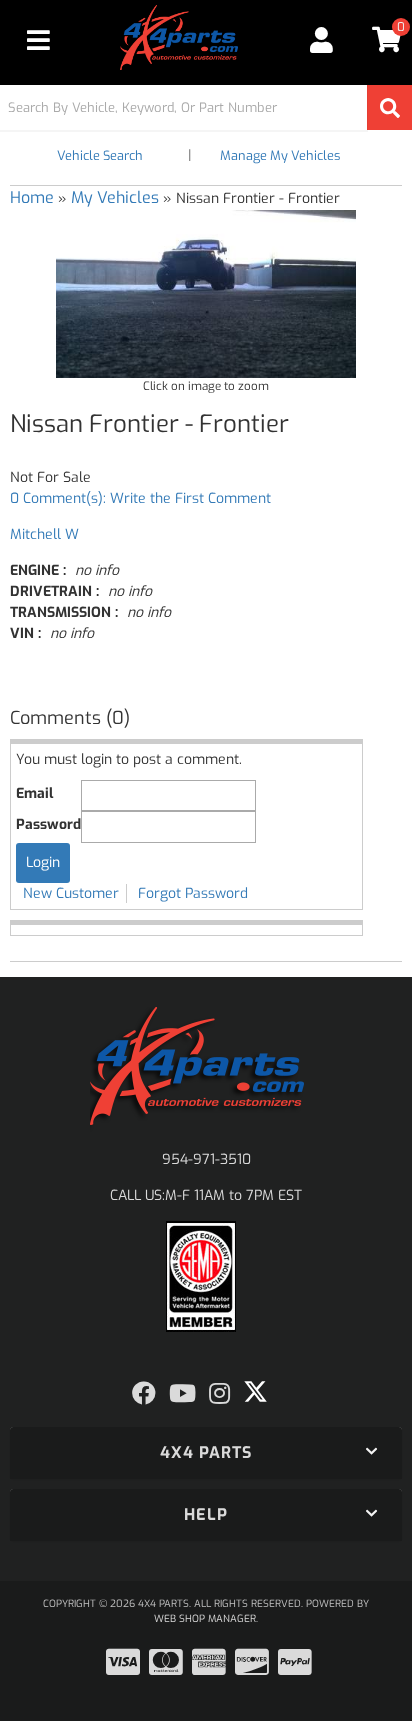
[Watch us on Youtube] (182, 1394)
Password (48, 824)
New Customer (71, 893)
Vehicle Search (100, 155)
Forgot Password (193, 893)
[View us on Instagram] (219, 1394)
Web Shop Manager (205, 1618)
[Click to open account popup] (322, 40)
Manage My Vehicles (280, 155)
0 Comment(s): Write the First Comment (140, 498)
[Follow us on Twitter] (255, 1392)
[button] (206, 107)
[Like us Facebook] (144, 1394)
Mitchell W (44, 534)
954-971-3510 (206, 1159)
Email (34, 793)
